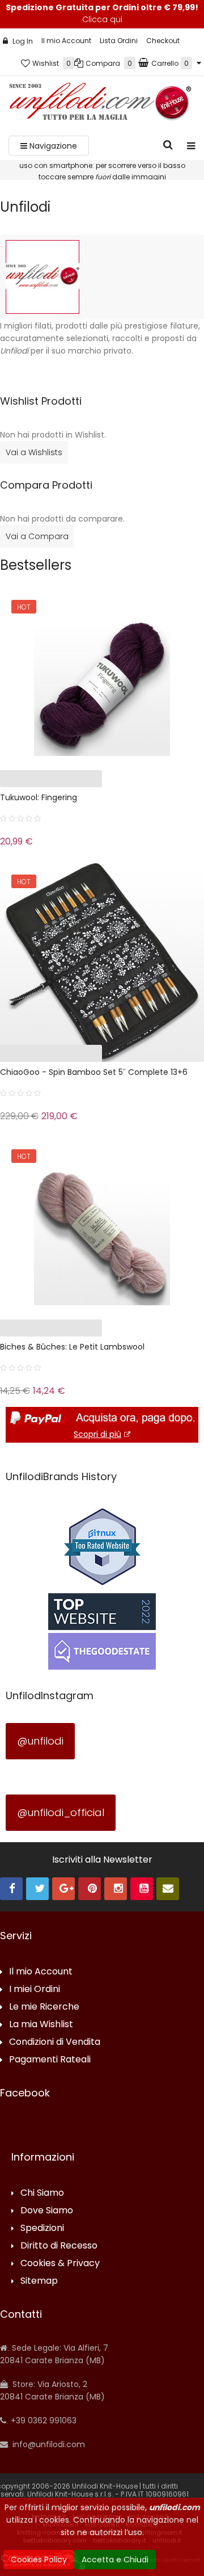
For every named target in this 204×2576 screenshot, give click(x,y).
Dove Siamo (47, 2211)
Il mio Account (66, 41)
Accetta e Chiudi (115, 2560)
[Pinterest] (90, 1889)
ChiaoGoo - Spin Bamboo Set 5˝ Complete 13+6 (94, 1072)
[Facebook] (11, 1889)
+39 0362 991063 (42, 2420)
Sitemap (39, 2281)
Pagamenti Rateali (50, 2060)
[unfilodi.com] (100, 104)
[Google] (63, 1889)
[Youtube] (142, 1889)
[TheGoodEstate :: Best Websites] (102, 1631)
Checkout (163, 41)
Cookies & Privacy (60, 2264)
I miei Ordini (35, 1989)
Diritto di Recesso (59, 2246)
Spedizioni (42, 2228)
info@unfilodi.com (48, 2444)
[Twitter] (37, 1889)
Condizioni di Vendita (55, 2042)
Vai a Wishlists (34, 452)
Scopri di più (97, 1434)
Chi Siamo (42, 2193)
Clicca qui (102, 19)
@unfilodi (40, 1741)
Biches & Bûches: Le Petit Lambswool (72, 1347)
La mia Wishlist (41, 2025)
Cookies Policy (39, 2560)
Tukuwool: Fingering (39, 797)
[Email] (168, 1889)
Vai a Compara (37, 536)
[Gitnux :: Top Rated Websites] (102, 1546)
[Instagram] (116, 1889)
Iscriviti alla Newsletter (102, 1860)
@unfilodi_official (61, 1812)
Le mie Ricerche (44, 2007)
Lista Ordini (119, 41)
